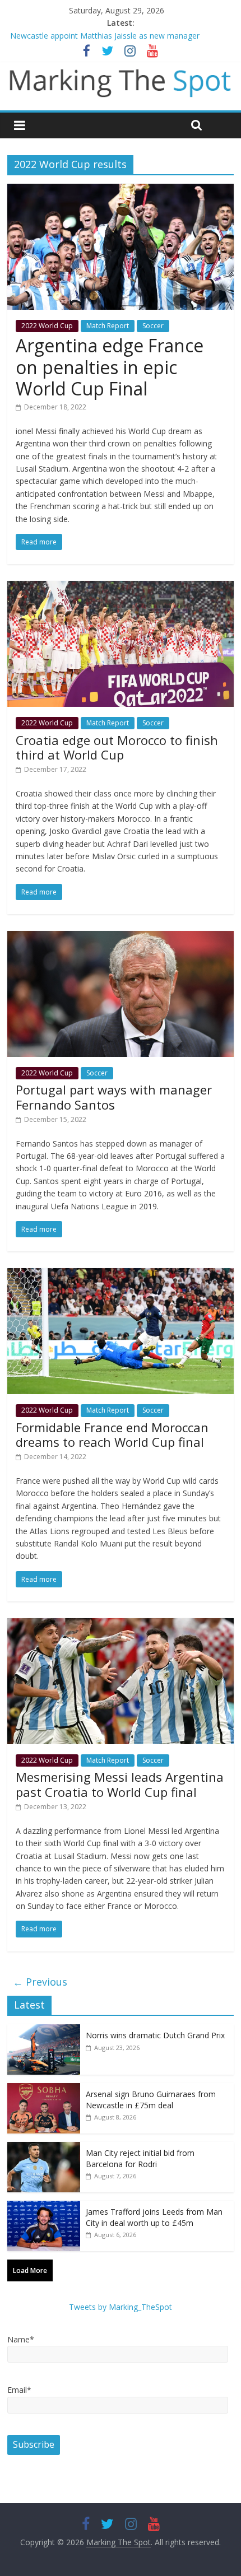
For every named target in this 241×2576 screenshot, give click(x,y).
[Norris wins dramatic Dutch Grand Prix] (44, 2030)
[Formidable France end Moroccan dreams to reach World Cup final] (121, 1275)
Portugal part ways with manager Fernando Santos (114, 1097)
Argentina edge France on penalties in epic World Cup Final (110, 367)
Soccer (153, 326)
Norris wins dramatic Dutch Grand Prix (155, 2035)
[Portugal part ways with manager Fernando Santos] (121, 938)
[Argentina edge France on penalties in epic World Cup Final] (121, 190)
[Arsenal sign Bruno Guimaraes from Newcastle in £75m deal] (44, 2089)
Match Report (108, 326)
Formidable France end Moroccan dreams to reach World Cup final (112, 1434)
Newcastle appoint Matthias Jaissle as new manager (105, 36)
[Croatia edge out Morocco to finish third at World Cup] (121, 588)
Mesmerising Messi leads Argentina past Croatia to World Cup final (120, 1784)
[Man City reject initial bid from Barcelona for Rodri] (44, 2148)
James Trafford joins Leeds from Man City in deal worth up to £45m (154, 2217)
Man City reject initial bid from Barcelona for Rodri (140, 2158)
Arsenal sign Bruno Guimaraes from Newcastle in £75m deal (151, 2100)
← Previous (40, 1982)
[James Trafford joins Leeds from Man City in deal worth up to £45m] (44, 2207)
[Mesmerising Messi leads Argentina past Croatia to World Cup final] (121, 1625)
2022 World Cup (47, 326)
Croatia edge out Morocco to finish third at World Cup (117, 747)
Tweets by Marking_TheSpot (121, 2307)
